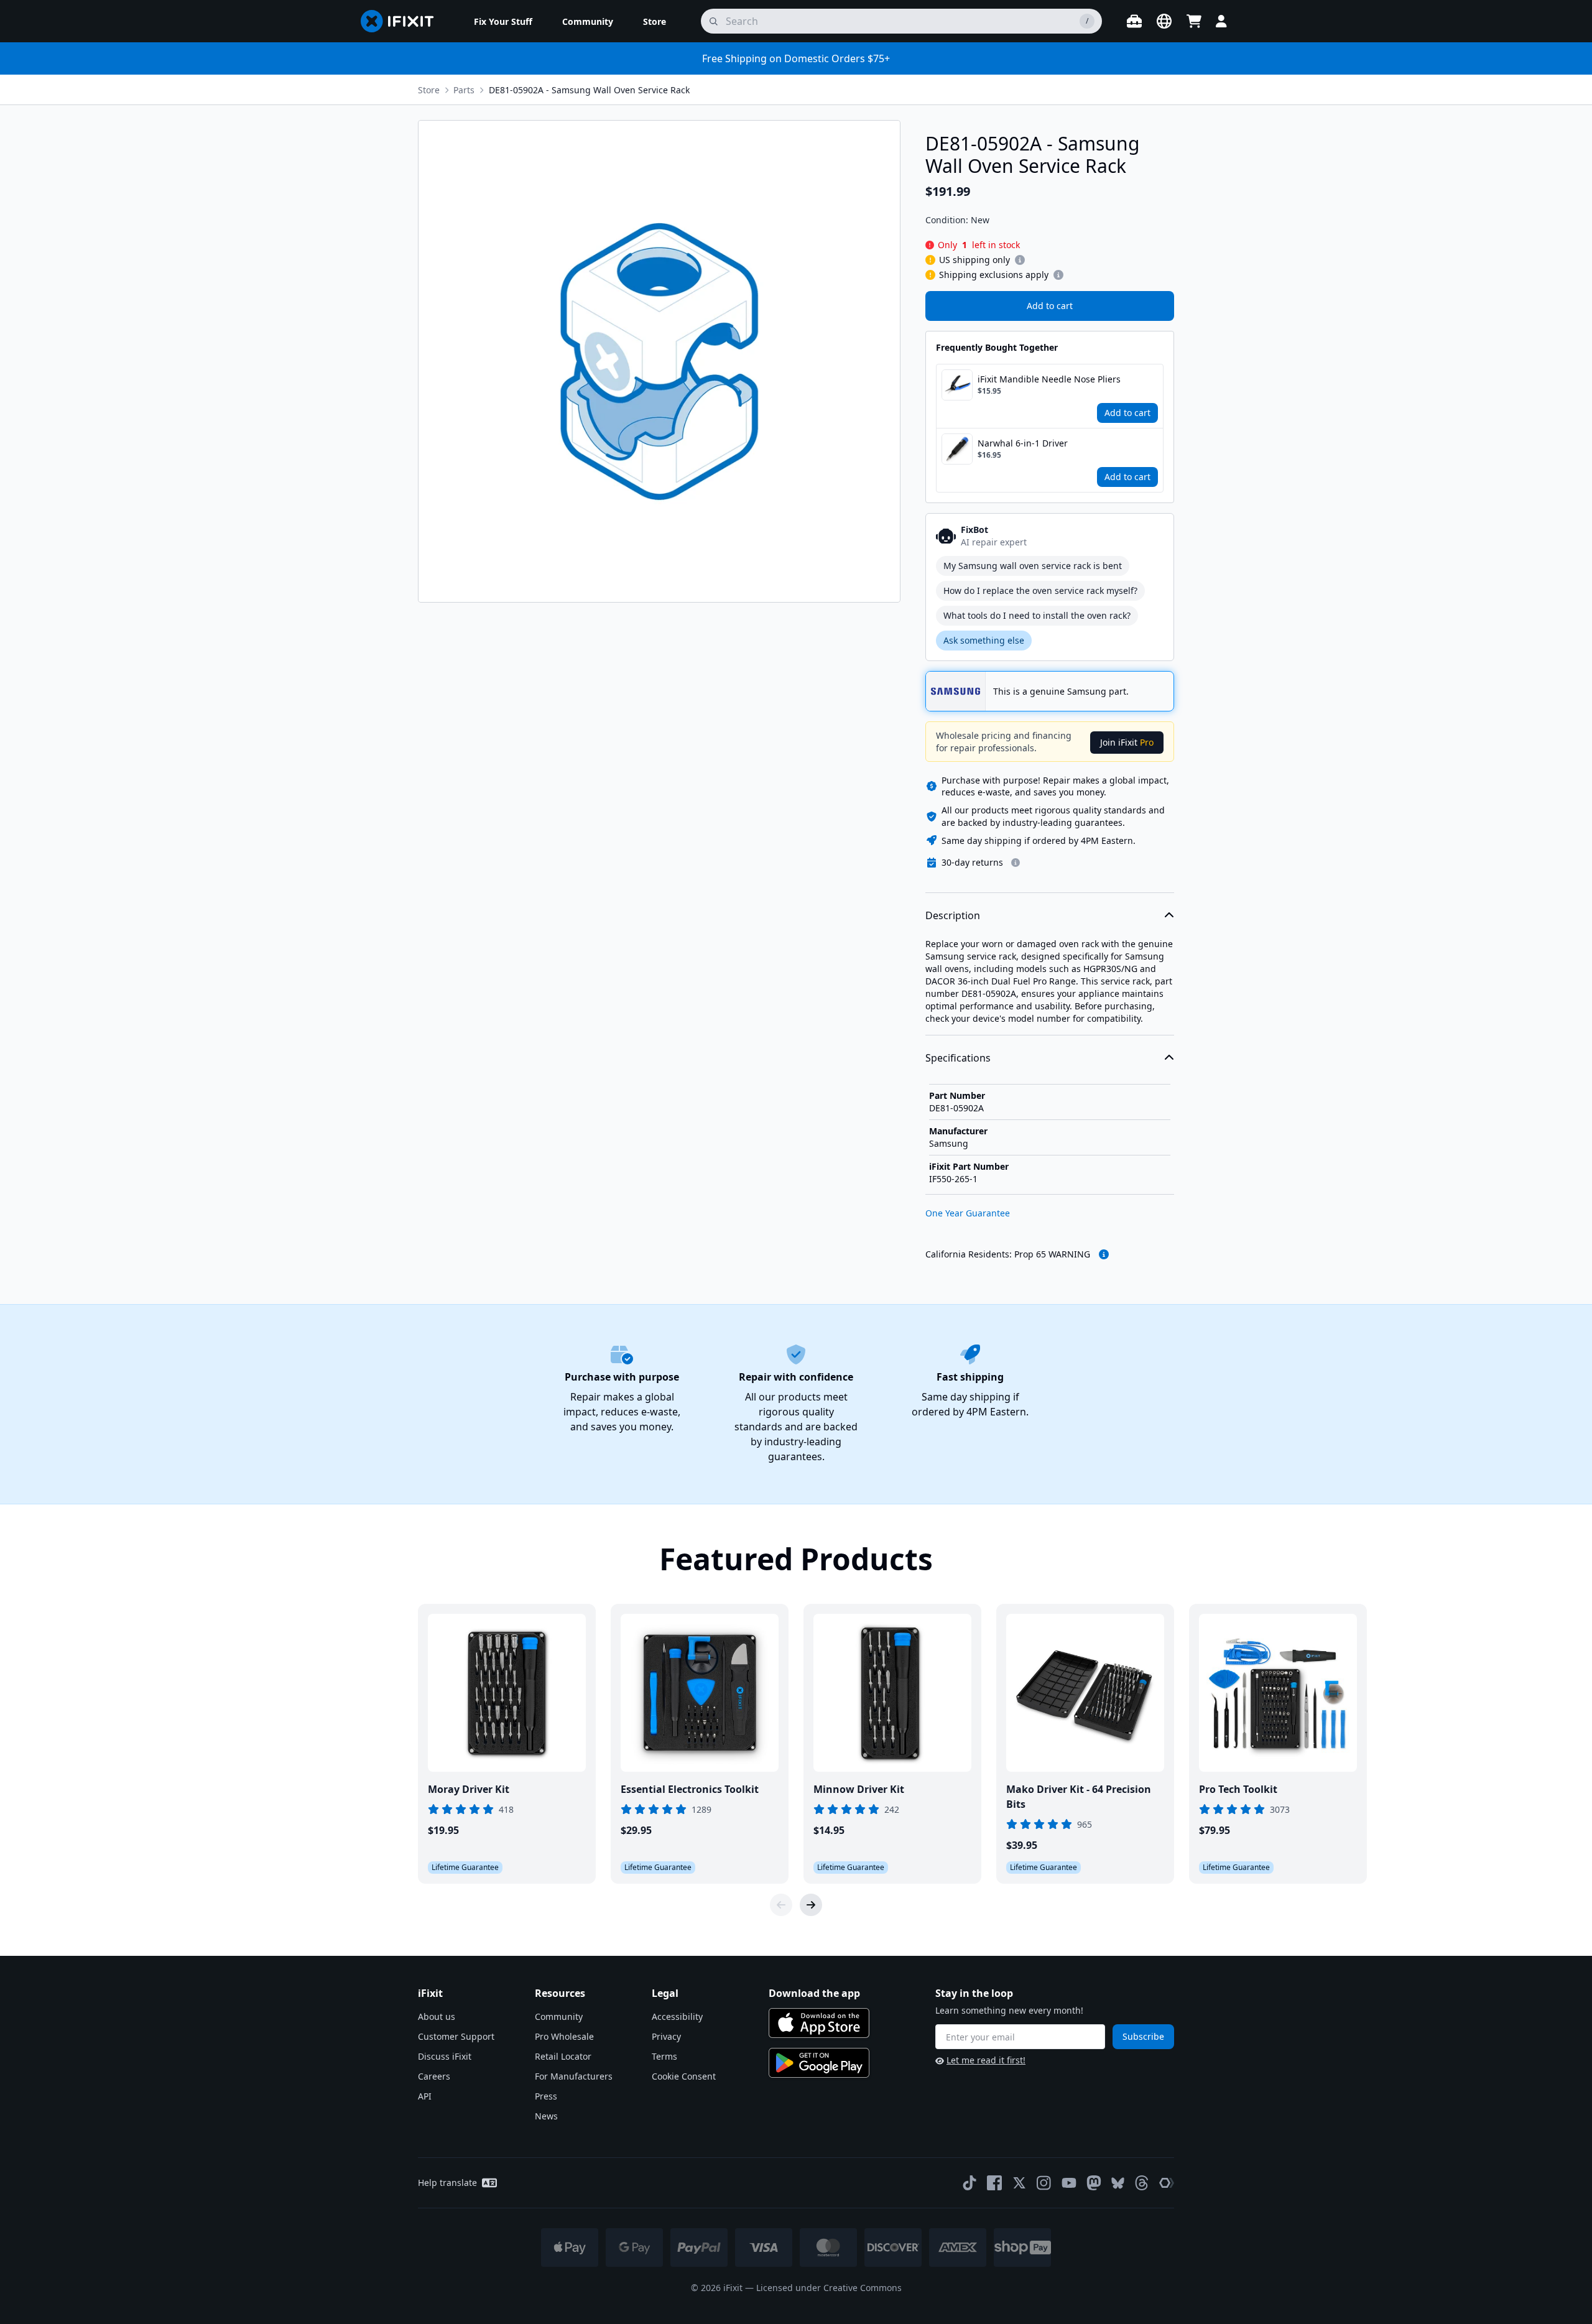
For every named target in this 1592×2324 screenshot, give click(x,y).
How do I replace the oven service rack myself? (1040, 590)
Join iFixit (1127, 742)
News (546, 2116)
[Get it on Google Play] (819, 2063)
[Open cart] (1194, 21)
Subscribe (1143, 2036)
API (425, 2096)
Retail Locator (563, 2056)
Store (429, 90)
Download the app (814, 1993)
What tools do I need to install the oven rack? (1037, 615)
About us (437, 2016)
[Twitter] (1019, 2183)
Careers (434, 2076)
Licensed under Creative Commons (829, 2288)
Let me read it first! (986, 2060)
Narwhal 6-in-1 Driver (1023, 443)
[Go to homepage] (402, 21)
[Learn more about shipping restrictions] (1020, 260)
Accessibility (677, 2016)
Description (953, 915)
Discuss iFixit (445, 2056)
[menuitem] (503, 21)
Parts (464, 90)
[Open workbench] (1134, 21)
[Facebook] (994, 2183)
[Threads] (1142, 2183)
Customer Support (456, 2036)
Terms (664, 2056)
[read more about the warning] (1104, 1254)
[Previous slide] (781, 1905)
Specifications (958, 1058)
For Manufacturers (574, 2076)
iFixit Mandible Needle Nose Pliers (1049, 379)
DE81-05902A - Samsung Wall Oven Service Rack (589, 90)
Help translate (447, 2183)
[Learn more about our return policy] (1016, 863)
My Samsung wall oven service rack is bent (1033, 566)
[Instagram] (1044, 2183)
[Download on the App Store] (819, 2023)
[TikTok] (970, 2183)
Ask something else (984, 640)
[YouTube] (1069, 2183)
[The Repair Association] (1167, 2183)
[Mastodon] (1094, 2183)
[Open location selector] (1164, 21)
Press (546, 2096)
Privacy (666, 2036)
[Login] (1221, 21)
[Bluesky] (1118, 2183)
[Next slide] (811, 1905)
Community (559, 2016)
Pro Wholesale (564, 2036)
